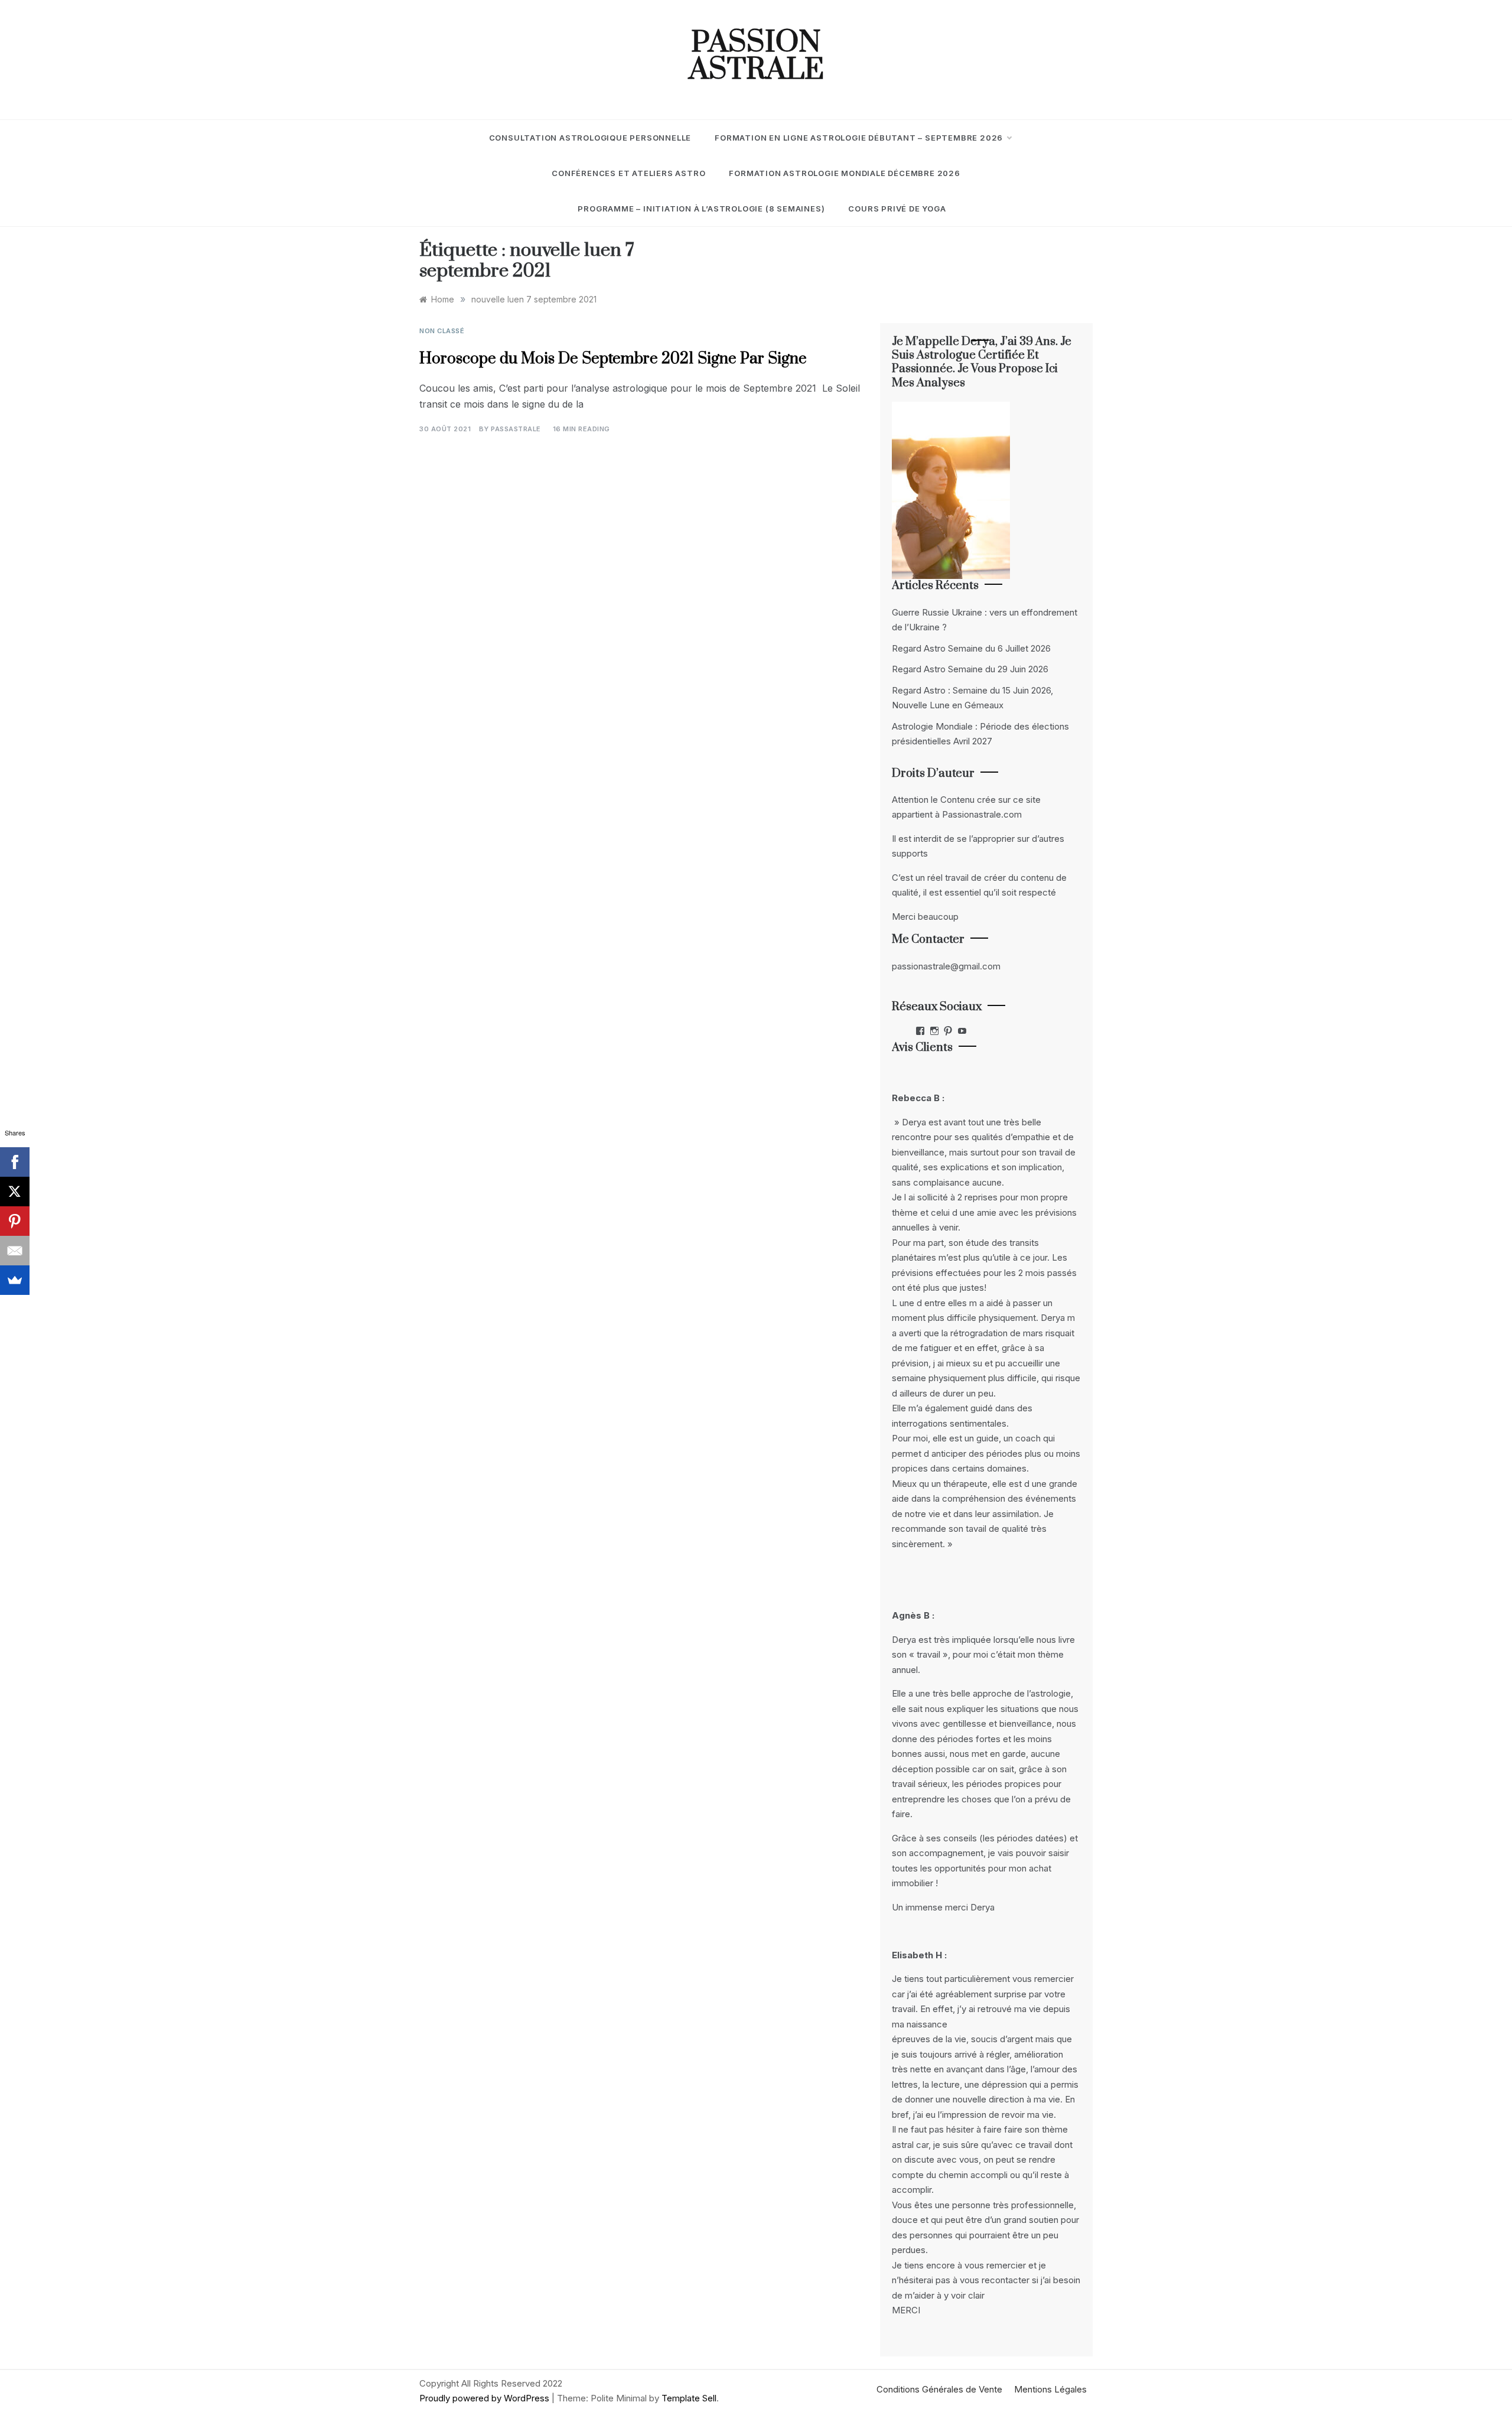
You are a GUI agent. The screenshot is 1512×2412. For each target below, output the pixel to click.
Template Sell (689, 2398)
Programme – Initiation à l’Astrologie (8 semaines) (701, 209)
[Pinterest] (15, 1221)
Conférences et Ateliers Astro (628, 173)
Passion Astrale (756, 57)
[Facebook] (15, 1162)
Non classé (442, 331)
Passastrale (516, 429)
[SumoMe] (15, 1280)
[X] (15, 1192)
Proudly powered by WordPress (485, 2398)
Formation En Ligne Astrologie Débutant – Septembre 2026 (859, 138)
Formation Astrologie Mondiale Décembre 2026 (844, 173)
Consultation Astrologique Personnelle (590, 138)
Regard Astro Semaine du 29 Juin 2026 (970, 669)
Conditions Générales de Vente (939, 2389)
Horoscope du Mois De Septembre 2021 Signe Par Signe (613, 359)
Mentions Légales (1050, 2389)
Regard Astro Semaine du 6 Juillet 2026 (971, 648)
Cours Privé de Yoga (897, 209)
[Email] (15, 1251)
